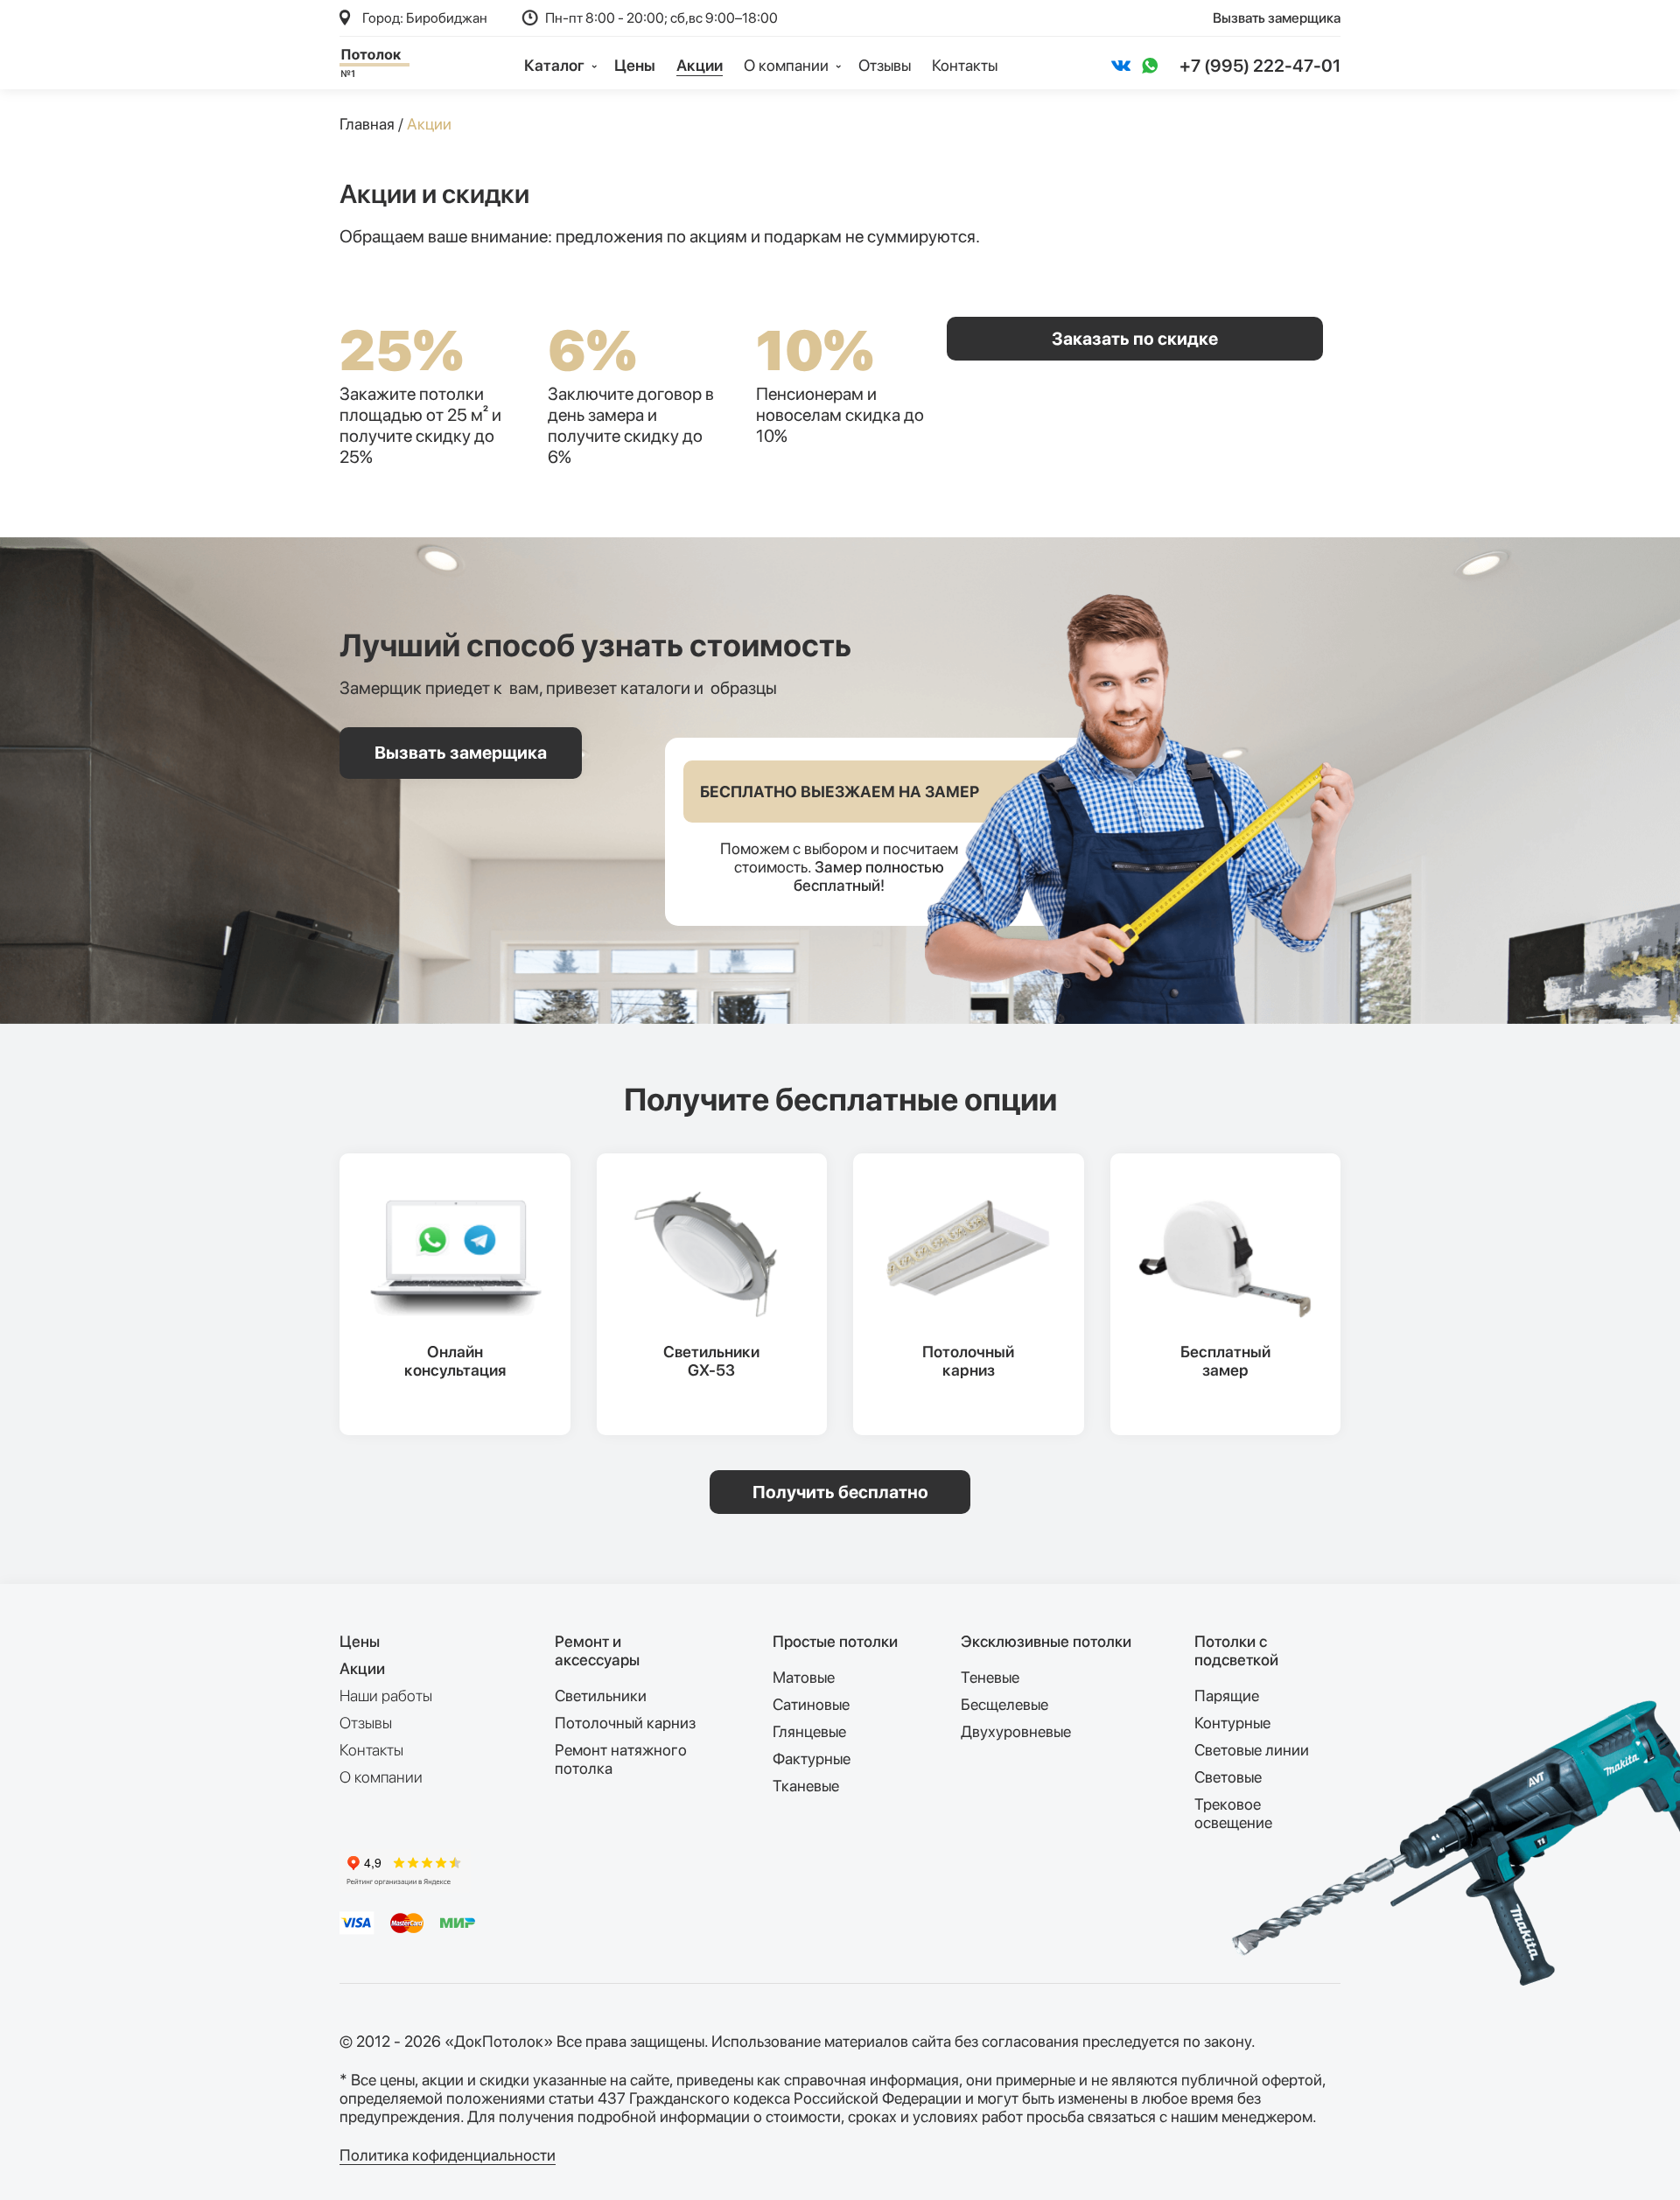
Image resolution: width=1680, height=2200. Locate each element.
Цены (635, 65)
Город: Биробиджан (425, 18)
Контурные (1232, 1723)
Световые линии (1252, 1750)
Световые (1228, 1777)
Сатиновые (811, 1704)
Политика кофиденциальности (448, 2155)
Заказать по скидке (1135, 339)
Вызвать (461, 753)
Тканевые (806, 1786)
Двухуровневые (1016, 1731)
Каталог (556, 65)
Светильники (601, 1696)
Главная (367, 124)
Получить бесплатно (840, 1492)
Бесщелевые (1004, 1704)
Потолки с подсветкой (1236, 1650)
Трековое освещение (1233, 1813)
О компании (381, 1777)
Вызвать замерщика (1277, 18)
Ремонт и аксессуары (597, 1650)
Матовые (804, 1677)
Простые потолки (835, 1641)
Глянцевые (809, 1731)
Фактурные (812, 1759)
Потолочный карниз (625, 1723)
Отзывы (885, 65)
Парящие (1227, 1696)
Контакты (965, 65)
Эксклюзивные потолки (1046, 1641)
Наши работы (386, 1696)
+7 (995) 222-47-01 (1260, 66)
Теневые (990, 1677)
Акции (700, 65)
